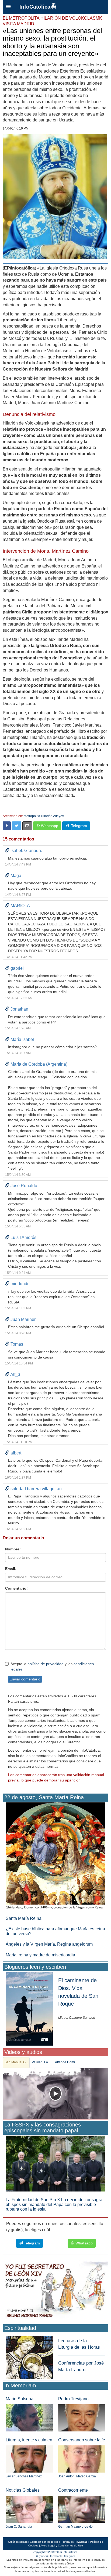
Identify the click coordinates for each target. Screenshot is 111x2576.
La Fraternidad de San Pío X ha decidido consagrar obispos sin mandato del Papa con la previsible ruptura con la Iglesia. (55, 2204)
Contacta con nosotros (44, 2542)
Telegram (78, 826)
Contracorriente (73, 2490)
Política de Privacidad (74, 2542)
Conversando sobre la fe (82, 2440)
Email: (11, 1569)
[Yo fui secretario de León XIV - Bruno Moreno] (55, 2291)
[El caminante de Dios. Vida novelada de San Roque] (29, 2008)
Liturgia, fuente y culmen (29, 2440)
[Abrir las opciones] (8, 7)
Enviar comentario (25, 1679)
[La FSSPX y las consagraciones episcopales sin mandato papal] (55, 2163)
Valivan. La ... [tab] (41, 2062)
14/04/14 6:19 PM (16, 128)
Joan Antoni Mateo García (77, 2476)
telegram (70, 2556)
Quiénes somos (18, 2542)
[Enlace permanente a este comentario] (7, 851)
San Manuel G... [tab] (16, 2062)
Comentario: (16, 1588)
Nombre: (13, 1549)
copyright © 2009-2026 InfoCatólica (55, 2552)
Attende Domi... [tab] (66, 2062)
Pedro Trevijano (73, 2399)
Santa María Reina (24, 1918)
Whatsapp (49, 826)
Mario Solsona (20, 2399)
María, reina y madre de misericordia (40, 1955)
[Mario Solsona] (29, 2418)
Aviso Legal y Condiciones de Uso (62, 2546)
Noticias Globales (23, 2490)
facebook (56, 2556)
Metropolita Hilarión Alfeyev (44, 816)
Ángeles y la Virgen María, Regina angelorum (49, 1944)
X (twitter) (42, 2556)
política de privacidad (46, 1664)
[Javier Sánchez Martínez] (29, 2459)
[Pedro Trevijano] (82, 2418)
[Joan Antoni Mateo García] (82, 2459)
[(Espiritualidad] (29, 2356)
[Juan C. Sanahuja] (29, 2509)
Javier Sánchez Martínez (24, 2476)
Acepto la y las (52, 1666)
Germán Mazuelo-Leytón (76, 2527)
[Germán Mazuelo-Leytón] (82, 2509)
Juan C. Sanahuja (19, 2527)
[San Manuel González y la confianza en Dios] (55, 2094)
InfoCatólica (35, 7)
